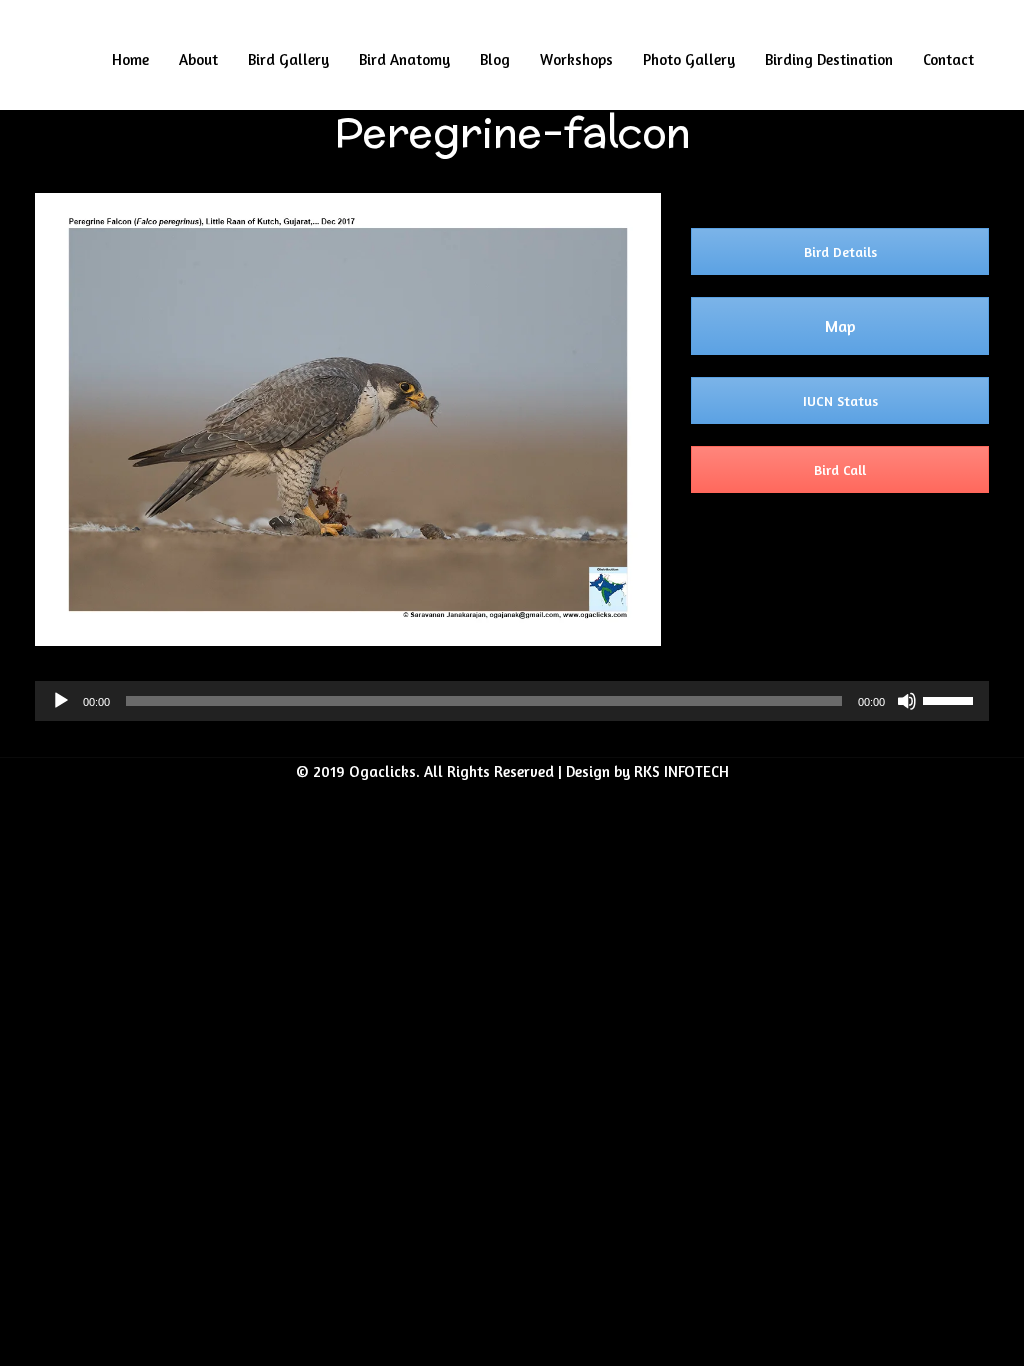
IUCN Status (840, 400)
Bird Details (840, 251)
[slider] (951, 699)
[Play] (61, 701)
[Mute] (907, 701)
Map (840, 326)
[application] (512, 701)
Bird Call (840, 469)
